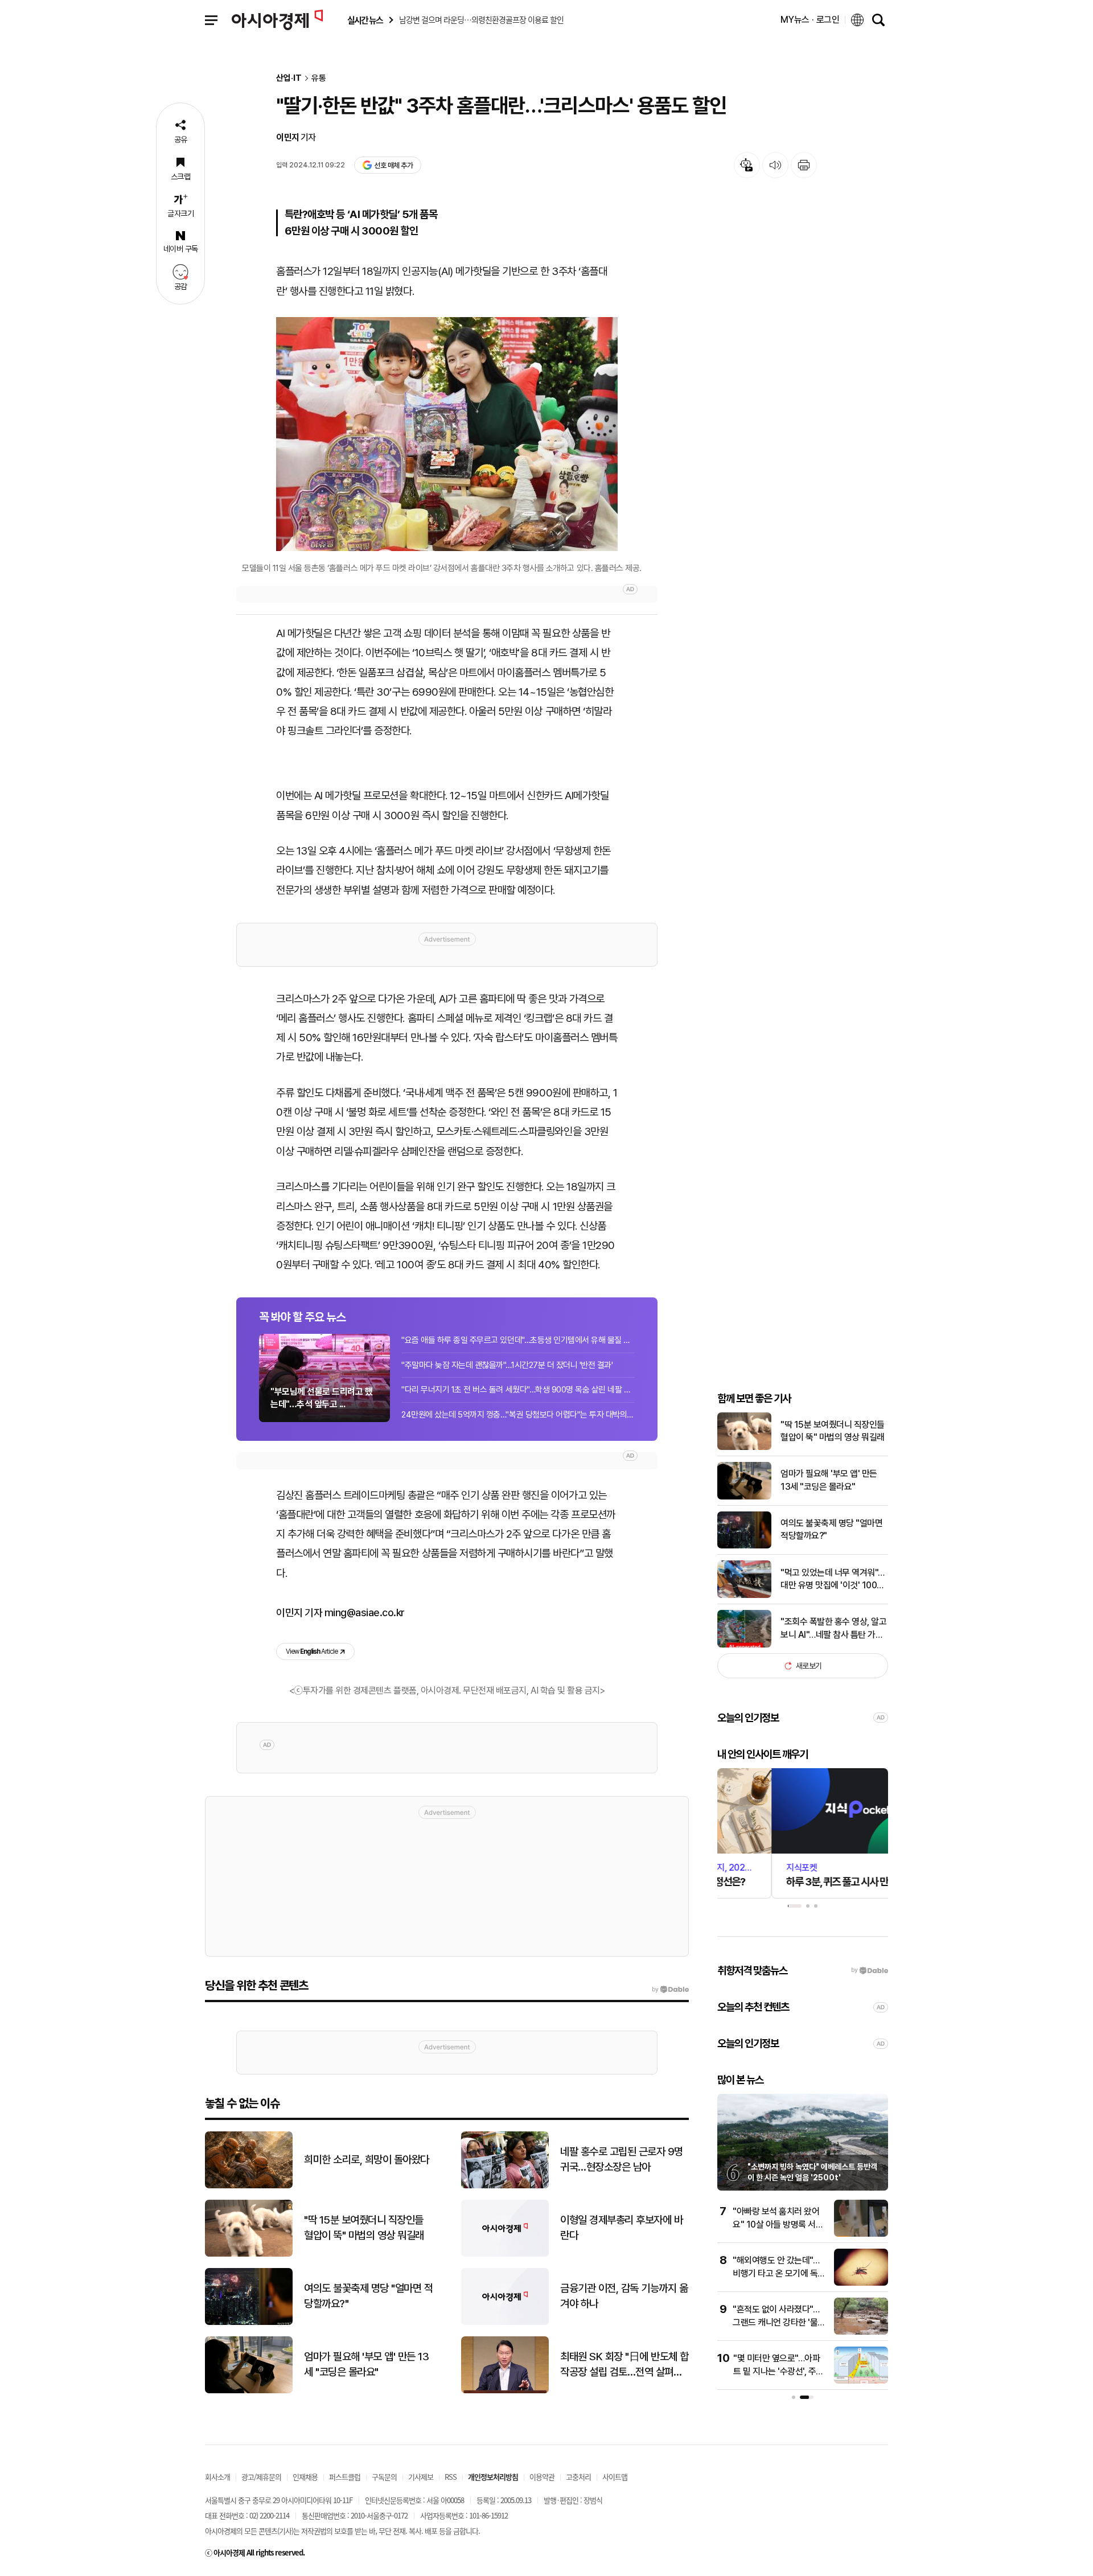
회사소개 (217, 2477)
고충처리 (578, 2477)
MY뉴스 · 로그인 (810, 20)
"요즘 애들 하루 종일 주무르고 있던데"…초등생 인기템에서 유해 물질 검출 (518, 1340)
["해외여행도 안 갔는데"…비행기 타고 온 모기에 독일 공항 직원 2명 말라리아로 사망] (861, 2283)
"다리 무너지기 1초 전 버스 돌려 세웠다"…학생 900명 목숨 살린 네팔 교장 (518, 1390)
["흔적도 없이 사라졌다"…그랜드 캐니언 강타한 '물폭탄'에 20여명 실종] (861, 2332)
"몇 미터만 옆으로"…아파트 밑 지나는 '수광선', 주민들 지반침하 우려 (778, 2371)
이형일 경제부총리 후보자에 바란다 (621, 2228)
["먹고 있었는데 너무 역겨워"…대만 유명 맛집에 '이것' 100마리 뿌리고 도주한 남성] (744, 1595)
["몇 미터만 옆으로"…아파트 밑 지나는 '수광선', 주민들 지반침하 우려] (861, 2381)
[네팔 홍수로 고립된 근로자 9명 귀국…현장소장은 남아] (505, 2186)
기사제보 (421, 2477)
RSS (451, 2477)
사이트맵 (615, 2477)
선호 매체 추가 (393, 165)
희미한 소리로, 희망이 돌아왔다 (367, 2160)
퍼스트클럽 (345, 2477)
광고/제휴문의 (261, 2477)
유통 (319, 78)
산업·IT (289, 78)
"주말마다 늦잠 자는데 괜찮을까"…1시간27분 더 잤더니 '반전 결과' (507, 1365)
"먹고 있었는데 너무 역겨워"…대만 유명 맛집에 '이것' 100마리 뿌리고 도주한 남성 (833, 1580)
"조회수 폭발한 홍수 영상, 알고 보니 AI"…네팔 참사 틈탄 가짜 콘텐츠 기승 (833, 1629)
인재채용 (305, 2477)
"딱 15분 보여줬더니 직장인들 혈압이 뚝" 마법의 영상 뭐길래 (833, 1431)
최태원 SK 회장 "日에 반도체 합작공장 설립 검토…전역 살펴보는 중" (624, 2365)
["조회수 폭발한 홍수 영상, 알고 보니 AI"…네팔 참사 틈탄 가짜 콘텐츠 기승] (744, 1645)
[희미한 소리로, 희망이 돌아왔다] (249, 2186)
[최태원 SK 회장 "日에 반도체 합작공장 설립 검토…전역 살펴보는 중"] (505, 2391)
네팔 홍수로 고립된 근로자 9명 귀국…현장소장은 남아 (622, 2159)
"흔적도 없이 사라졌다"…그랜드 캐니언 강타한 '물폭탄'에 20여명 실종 (779, 2322)
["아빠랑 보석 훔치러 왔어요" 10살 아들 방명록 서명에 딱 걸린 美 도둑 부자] (861, 2234)
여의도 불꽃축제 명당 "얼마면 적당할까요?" (831, 1529)
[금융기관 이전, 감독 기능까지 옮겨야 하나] (505, 2322)
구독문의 (384, 2477)
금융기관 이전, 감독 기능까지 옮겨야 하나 (624, 2296)
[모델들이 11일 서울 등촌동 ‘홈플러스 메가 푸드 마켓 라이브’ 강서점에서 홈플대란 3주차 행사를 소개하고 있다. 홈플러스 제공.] (447, 434)
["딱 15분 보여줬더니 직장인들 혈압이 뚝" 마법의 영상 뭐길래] (744, 1447)
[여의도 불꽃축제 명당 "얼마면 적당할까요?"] (744, 1546)
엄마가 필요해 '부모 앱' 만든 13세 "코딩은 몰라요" (829, 1480)
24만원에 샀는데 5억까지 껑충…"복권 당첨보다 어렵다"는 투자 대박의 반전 (518, 1415)
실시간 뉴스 (365, 20)
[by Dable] (670, 1990)
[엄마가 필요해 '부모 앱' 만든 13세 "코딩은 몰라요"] (744, 1497)
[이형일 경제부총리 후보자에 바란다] (505, 2254)
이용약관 (542, 2477)
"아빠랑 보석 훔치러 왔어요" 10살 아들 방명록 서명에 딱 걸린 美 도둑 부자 (778, 2224)
